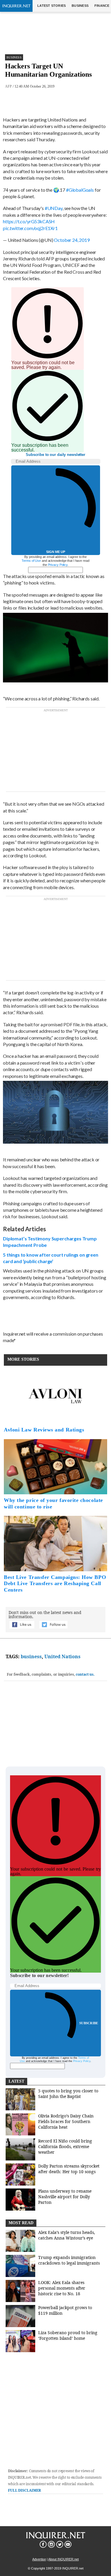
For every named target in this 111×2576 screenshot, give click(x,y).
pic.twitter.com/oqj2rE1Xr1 (30, 228)
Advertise (39, 2559)
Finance (102, 6)
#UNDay (54, 208)
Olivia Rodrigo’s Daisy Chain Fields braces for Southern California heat (66, 2121)
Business (80, 6)
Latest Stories (52, 6)
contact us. (85, 1674)
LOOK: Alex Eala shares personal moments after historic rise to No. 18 (62, 2288)
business (31, 1656)
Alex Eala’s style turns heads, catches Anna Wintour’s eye (67, 2235)
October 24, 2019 (72, 240)
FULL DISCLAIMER (24, 2490)
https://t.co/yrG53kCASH (29, 221)
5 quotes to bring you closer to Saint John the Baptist (68, 2094)
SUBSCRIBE (89, 2023)
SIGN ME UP (56, 552)
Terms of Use (31, 561)
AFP (8, 86)
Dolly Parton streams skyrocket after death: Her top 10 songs (69, 2169)
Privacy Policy (58, 565)
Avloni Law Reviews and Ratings (44, 1430)
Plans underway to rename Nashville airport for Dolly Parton (65, 2197)
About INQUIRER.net (63, 2559)
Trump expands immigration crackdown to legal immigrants (69, 2260)
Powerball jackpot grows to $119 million (65, 2310)
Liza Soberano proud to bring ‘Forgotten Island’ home (68, 2335)
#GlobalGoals (80, 190)
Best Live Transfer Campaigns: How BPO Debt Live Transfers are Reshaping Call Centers (55, 1583)
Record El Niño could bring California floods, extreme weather (65, 2146)
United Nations (62, 1656)
